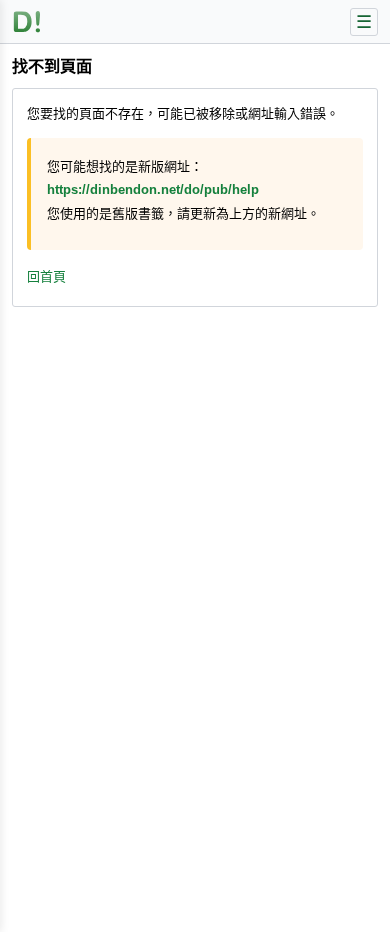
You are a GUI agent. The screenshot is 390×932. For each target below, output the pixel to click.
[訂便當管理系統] (27, 21)
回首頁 (46, 276)
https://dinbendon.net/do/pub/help (153, 189)
